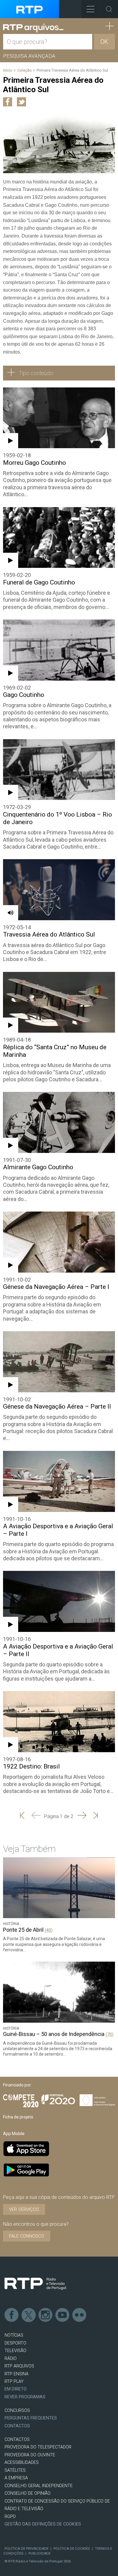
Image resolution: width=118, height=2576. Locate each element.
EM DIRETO (16, 2389)
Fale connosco (27, 2236)
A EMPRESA (16, 2478)
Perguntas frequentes (31, 2418)
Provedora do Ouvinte (30, 2455)
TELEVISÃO (15, 2351)
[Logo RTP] (35, 2284)
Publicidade (39, 2553)
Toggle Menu (90, 9)
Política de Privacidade (26, 2548)
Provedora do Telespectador (38, 2447)
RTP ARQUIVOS (19, 2366)
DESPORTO (15, 2343)
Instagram (46, 2315)
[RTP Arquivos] (33, 28)
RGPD (10, 2517)
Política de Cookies (72, 2548)
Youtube (63, 2315)
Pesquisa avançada (29, 56)
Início (8, 70)
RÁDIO (11, 2359)
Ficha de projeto (18, 2117)
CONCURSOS (17, 2411)
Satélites (15, 2470)
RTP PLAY (14, 2382)
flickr (80, 2315)
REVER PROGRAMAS (25, 2397)
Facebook (12, 2315)
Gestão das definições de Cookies (43, 2524)
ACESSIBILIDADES (22, 2463)
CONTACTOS (17, 2440)
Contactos (17, 2426)
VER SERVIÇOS (24, 2209)
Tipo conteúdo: (36, 373)
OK (104, 42)
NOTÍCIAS (14, 2335)
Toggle (109, 9)
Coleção (25, 70)
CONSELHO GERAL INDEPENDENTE (39, 2486)
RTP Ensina (16, 2374)
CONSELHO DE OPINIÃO (28, 2493)
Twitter (29, 2315)
